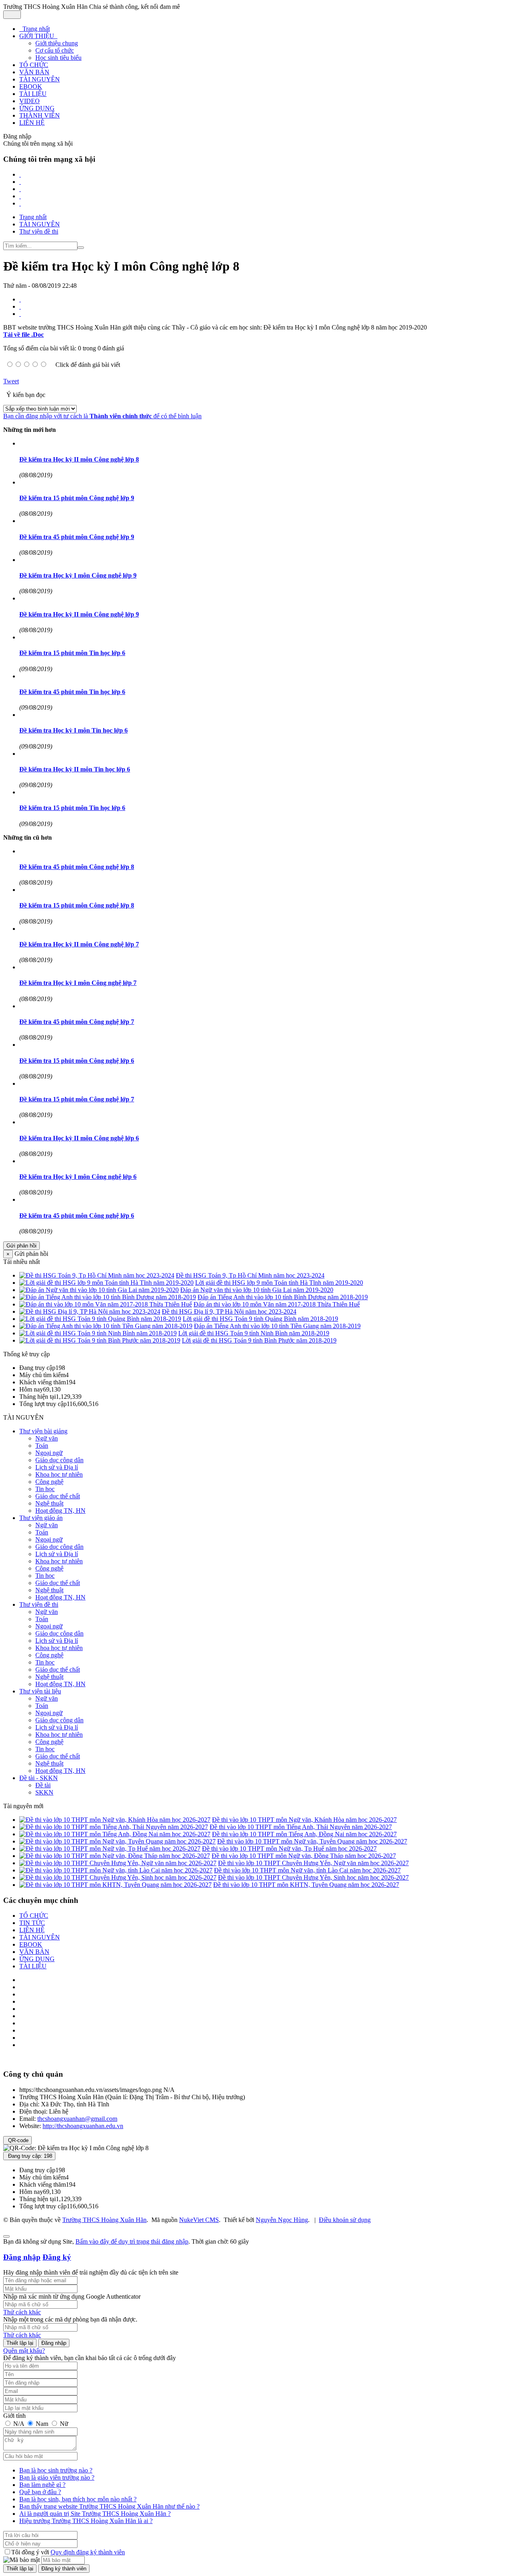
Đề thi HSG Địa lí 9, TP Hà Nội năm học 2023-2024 (229, 1311)
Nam (42, 2424)
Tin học (45, 1489)
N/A (19, 2424)
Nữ (63, 2424)
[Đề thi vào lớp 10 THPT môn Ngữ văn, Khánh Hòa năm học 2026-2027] (115, 1820)
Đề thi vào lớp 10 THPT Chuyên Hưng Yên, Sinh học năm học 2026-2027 (313, 1877)
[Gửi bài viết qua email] (20, 299)
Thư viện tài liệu (40, 1691)
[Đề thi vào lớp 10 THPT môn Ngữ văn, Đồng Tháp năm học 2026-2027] (115, 1856)
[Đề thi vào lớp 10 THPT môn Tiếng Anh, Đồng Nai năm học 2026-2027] (115, 1834)
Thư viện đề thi (39, 1604)
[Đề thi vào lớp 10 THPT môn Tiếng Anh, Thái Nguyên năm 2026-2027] (114, 1827)
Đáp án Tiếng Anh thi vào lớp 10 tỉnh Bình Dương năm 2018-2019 (283, 1297)
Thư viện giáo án (41, 1518)
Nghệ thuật (49, 1503)
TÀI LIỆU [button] (33, 94)
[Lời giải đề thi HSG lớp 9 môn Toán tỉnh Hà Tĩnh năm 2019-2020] (106, 1283)
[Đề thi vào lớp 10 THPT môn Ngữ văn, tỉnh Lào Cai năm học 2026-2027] (116, 1870)
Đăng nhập (22, 2257)
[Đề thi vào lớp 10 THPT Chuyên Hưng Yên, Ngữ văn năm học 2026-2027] (118, 1863)
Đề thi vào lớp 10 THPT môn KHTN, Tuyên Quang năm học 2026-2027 (306, 1885)
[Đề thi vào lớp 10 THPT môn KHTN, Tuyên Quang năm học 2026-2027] (115, 1885)
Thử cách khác (22, 2312)
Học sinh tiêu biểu (58, 58)
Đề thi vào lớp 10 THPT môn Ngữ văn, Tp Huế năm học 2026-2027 (289, 1849)
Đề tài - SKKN (39, 1778)
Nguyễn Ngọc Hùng (282, 2220)
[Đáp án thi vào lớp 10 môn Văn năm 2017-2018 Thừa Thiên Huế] (106, 1304)
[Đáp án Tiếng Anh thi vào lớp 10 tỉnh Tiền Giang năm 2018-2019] (106, 1326)
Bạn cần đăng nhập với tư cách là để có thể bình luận (102, 416)
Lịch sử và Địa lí (57, 1467)
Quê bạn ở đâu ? (40, 2492)
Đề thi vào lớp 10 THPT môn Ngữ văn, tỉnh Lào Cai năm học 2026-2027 (307, 1870)
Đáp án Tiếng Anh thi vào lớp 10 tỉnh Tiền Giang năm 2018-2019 (277, 1326)
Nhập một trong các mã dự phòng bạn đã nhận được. (70, 2319)
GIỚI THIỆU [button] (38, 36)
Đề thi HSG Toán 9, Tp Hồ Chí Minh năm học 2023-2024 (250, 1275)
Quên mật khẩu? (24, 2351)
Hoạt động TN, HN (60, 1511)
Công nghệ (49, 1482)
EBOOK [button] (31, 86)
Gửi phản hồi (21, 1246)
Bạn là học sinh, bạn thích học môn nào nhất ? (78, 2499)
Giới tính (14, 2416)
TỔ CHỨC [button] (34, 65)
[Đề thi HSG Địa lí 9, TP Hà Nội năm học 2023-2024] (90, 1311)
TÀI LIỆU (33, 1966)
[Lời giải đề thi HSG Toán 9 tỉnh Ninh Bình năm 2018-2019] (98, 1333)
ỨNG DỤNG (37, 1959)
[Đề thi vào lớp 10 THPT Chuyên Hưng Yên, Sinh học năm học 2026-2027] (118, 1877)
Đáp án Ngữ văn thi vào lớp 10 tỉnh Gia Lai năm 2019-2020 (257, 1290)
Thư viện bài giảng (43, 1431)
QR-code (17, 2140)
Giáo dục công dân (59, 1460)
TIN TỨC (32, 1923)
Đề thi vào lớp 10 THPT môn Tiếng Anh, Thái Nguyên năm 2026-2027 (301, 1827)
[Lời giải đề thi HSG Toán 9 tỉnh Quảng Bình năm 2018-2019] (100, 1319)
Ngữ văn (47, 1438)
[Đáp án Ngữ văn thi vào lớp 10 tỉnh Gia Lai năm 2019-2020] (99, 1290)
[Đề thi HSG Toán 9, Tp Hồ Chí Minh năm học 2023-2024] (97, 1275)
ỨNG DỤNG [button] (37, 108)
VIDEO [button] (30, 101)
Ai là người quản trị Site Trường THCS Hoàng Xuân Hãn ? (95, 2514)
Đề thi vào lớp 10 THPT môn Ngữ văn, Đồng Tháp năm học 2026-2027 (304, 1856)
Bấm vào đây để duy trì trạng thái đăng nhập (132, 2241)
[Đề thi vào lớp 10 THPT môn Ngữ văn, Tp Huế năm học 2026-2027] (110, 1849)
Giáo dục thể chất (58, 1496)
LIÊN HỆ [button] (32, 123)
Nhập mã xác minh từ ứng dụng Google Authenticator (72, 2296)
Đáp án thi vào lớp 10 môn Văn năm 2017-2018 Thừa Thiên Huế (277, 1304)
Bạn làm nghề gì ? (42, 2485)
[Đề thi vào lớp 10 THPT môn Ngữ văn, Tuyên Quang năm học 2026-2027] (117, 1841)
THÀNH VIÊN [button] (40, 115)
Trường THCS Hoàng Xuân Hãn (104, 2220)
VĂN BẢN (34, 1952)
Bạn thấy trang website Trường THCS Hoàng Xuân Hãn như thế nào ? (109, 2506)
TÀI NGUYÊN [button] (40, 79)
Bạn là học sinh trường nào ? (56, 2470)
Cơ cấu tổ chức (55, 50)
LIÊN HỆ (32, 1930)
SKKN (44, 1792)
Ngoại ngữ (49, 1453)
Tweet (11, 381)
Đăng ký (57, 2257)
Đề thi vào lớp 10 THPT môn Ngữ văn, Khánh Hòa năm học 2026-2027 (304, 1820)
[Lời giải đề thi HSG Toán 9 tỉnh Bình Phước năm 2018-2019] (100, 1340)
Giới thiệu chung (57, 43)
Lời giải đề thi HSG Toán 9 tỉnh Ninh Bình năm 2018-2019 (254, 1333)
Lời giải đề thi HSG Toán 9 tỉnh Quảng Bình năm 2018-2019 (260, 1319)
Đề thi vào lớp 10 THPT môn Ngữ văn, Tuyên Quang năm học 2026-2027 (312, 1841)
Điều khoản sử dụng (345, 2220)
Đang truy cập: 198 (29, 2156)
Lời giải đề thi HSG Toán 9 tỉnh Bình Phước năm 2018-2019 (259, 1340)
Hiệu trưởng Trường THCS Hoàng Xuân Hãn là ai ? (86, 2521)
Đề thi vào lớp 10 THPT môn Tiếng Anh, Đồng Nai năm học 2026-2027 (304, 1834)
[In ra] (20, 306)
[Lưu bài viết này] (20, 314)
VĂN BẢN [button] (34, 72)
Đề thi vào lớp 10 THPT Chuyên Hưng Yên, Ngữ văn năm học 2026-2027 (313, 1863)
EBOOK (31, 1944)
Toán (42, 1446)
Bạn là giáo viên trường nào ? (57, 2477)
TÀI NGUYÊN (40, 1937)
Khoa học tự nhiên (59, 1474)
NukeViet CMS (199, 2220)
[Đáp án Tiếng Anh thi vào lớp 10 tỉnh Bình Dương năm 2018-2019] (108, 1297)
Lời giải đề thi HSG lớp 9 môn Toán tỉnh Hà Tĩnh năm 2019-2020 (279, 1283)
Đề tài (43, 1785)
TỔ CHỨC (34, 1916)
